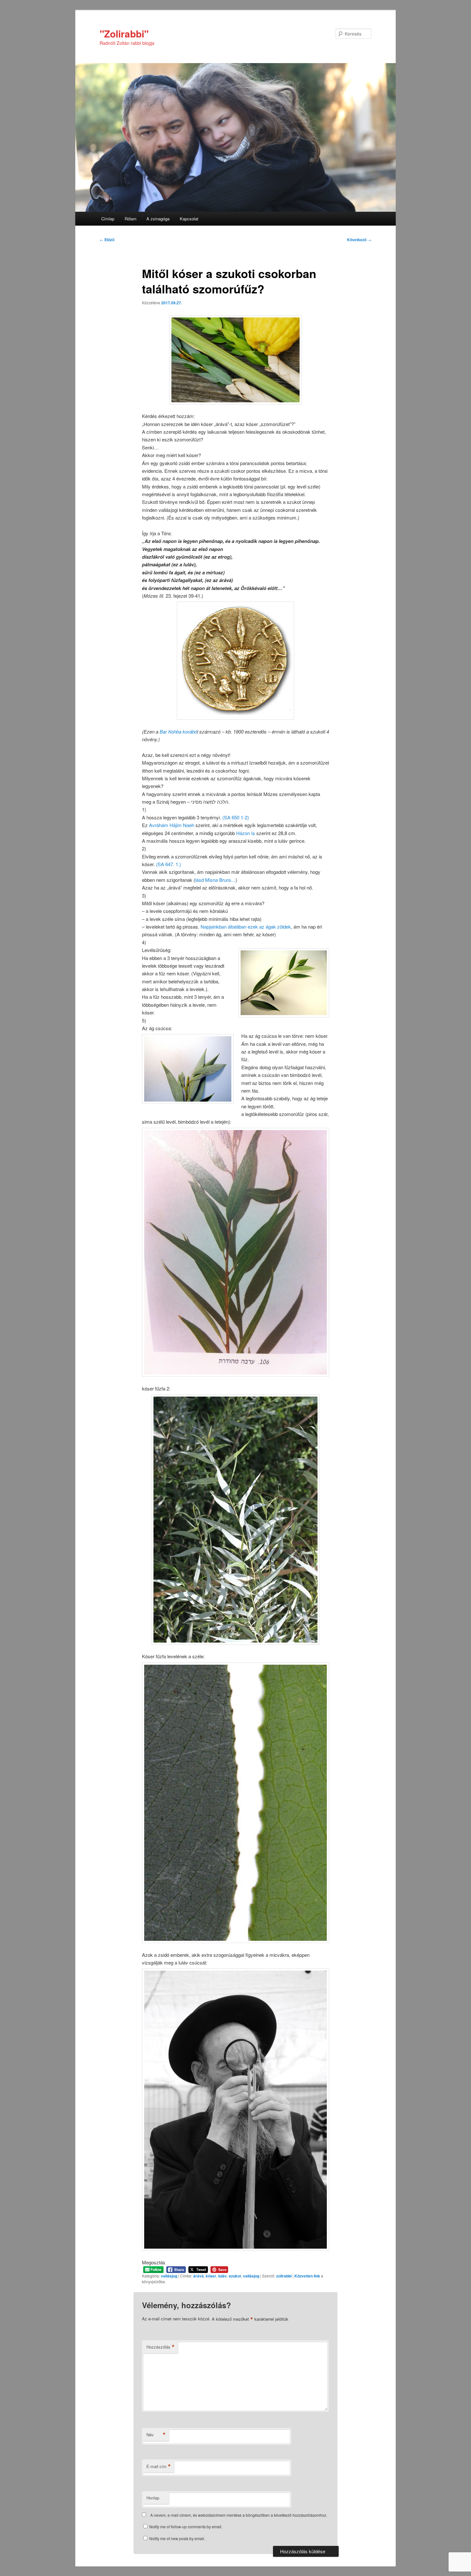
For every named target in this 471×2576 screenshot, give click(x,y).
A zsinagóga (158, 219)
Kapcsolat (189, 219)
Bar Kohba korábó (178, 731)
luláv (223, 2276)
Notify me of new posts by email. (177, 2538)
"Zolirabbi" (124, 33)
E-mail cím (159, 2466)
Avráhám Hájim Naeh (172, 825)
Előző (107, 240)
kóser (211, 2276)
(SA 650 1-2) (236, 817)
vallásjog (169, 2276)
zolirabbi (284, 2276)
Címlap (108, 219)
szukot (235, 2276)
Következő (359, 240)
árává (198, 2276)
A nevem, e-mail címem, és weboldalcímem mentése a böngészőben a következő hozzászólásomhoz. (239, 2515)
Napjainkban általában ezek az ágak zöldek (246, 927)
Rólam (131, 219)
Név (156, 2435)
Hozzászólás (161, 2347)
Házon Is (246, 833)
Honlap (153, 2498)
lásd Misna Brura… (215, 880)
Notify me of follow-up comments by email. (186, 2527)
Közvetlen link (308, 2276)
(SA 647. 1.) (169, 864)
